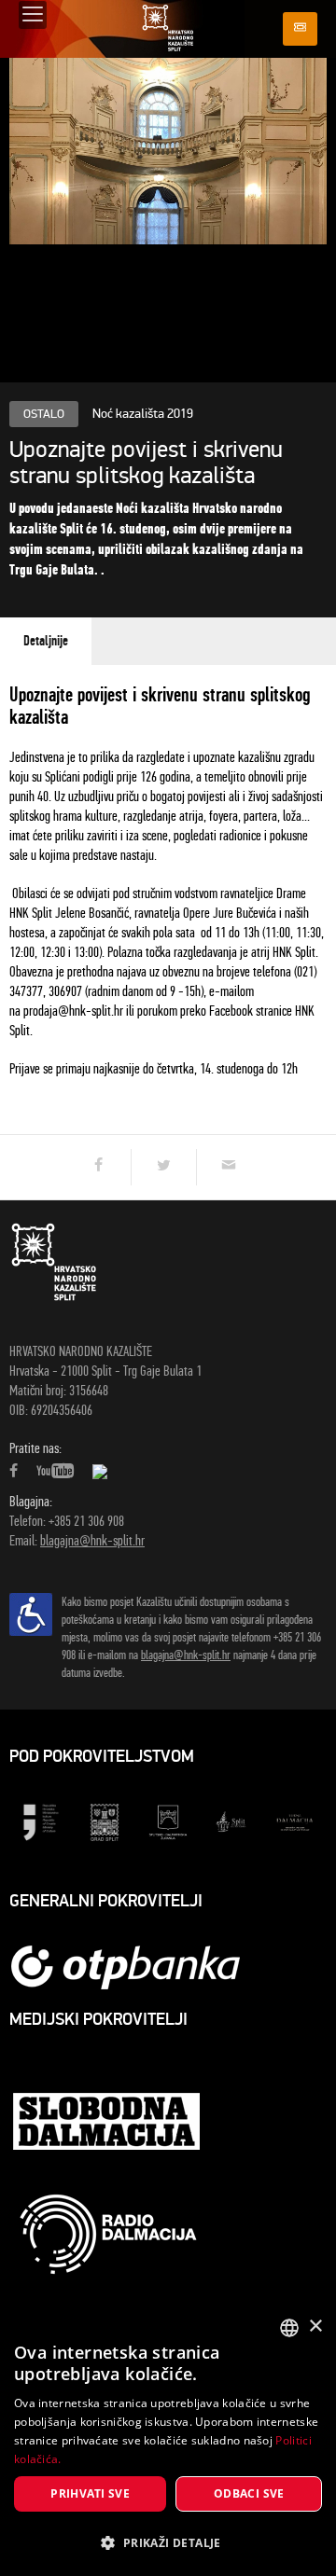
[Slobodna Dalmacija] (108, 2124)
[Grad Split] (105, 1821)
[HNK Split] (168, 28)
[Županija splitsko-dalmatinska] (168, 1821)
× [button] (315, 2327)
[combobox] (289, 2328)
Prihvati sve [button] (90, 2493)
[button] (168, 2543)
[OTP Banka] (135, 1967)
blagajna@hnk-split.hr (92, 1540)
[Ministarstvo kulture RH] (41, 1821)
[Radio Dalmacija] (108, 2234)
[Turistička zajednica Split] (231, 1821)
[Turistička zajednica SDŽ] (295, 1821)
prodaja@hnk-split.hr (73, 1011)
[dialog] (168, 2440)
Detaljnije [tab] (46, 641)
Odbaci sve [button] (249, 2493)
